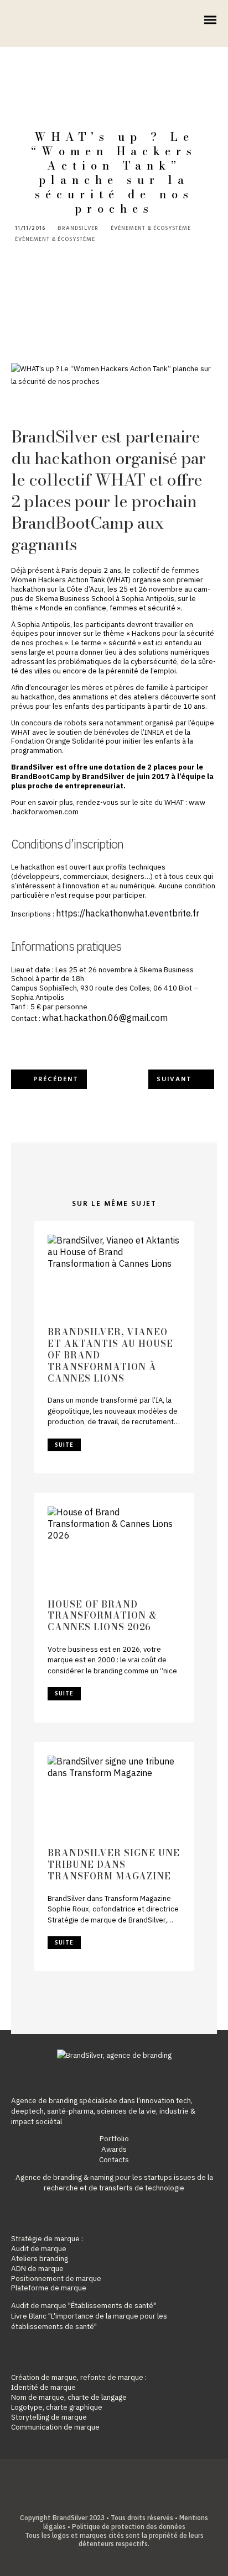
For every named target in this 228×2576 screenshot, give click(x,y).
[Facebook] (88, 2501)
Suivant (174, 1079)
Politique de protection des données (129, 2527)
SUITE (64, 1445)
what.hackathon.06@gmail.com (105, 1018)
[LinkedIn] (105, 2501)
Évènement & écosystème (151, 228)
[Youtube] (123, 2501)
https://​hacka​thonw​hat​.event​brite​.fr (128, 913)
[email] (140, 2501)
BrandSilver (78, 229)
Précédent (56, 1079)
